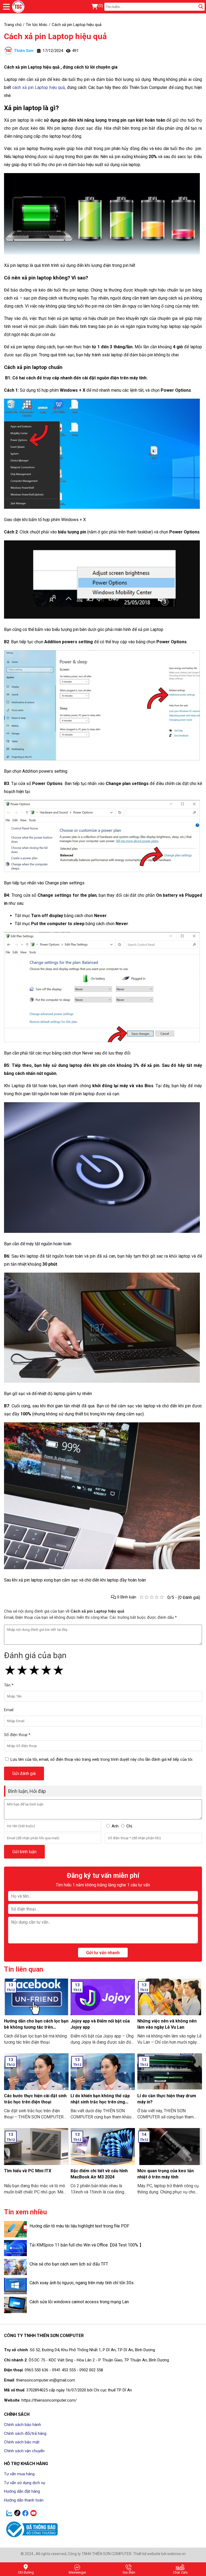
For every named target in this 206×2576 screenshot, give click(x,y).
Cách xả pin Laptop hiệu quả (55, 36)
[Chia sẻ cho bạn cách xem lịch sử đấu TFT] (15, 2267)
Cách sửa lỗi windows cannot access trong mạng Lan (79, 2302)
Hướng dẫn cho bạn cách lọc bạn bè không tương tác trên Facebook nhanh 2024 (36, 2027)
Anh (115, 1826)
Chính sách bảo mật (22, 2442)
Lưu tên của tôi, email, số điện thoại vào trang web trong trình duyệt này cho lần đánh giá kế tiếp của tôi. (102, 1759)
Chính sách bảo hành (23, 2425)
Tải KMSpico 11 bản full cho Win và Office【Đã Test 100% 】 (87, 2245)
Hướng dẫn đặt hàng (22, 2491)
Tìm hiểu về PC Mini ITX (28, 2171)
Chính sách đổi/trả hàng (25, 2433)
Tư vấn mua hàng (19, 2474)
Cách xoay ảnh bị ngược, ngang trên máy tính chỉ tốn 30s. (82, 2283)
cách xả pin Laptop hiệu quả (39, 87)
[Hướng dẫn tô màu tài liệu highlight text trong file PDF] (15, 2229)
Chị (129, 1826)
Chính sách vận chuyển (24, 2451)
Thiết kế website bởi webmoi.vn (159, 2554)
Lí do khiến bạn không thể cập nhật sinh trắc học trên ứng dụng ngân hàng (100, 2102)
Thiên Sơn (24, 51)
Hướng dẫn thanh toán (24, 2500)
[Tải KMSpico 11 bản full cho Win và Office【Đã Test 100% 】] (15, 2248)
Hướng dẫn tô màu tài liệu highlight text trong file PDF (79, 2226)
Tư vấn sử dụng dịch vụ (25, 2483)
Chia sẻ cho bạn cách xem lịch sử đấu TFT (69, 2264)
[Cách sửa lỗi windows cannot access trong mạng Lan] (15, 2305)
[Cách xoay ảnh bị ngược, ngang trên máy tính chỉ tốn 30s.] (15, 2286)
